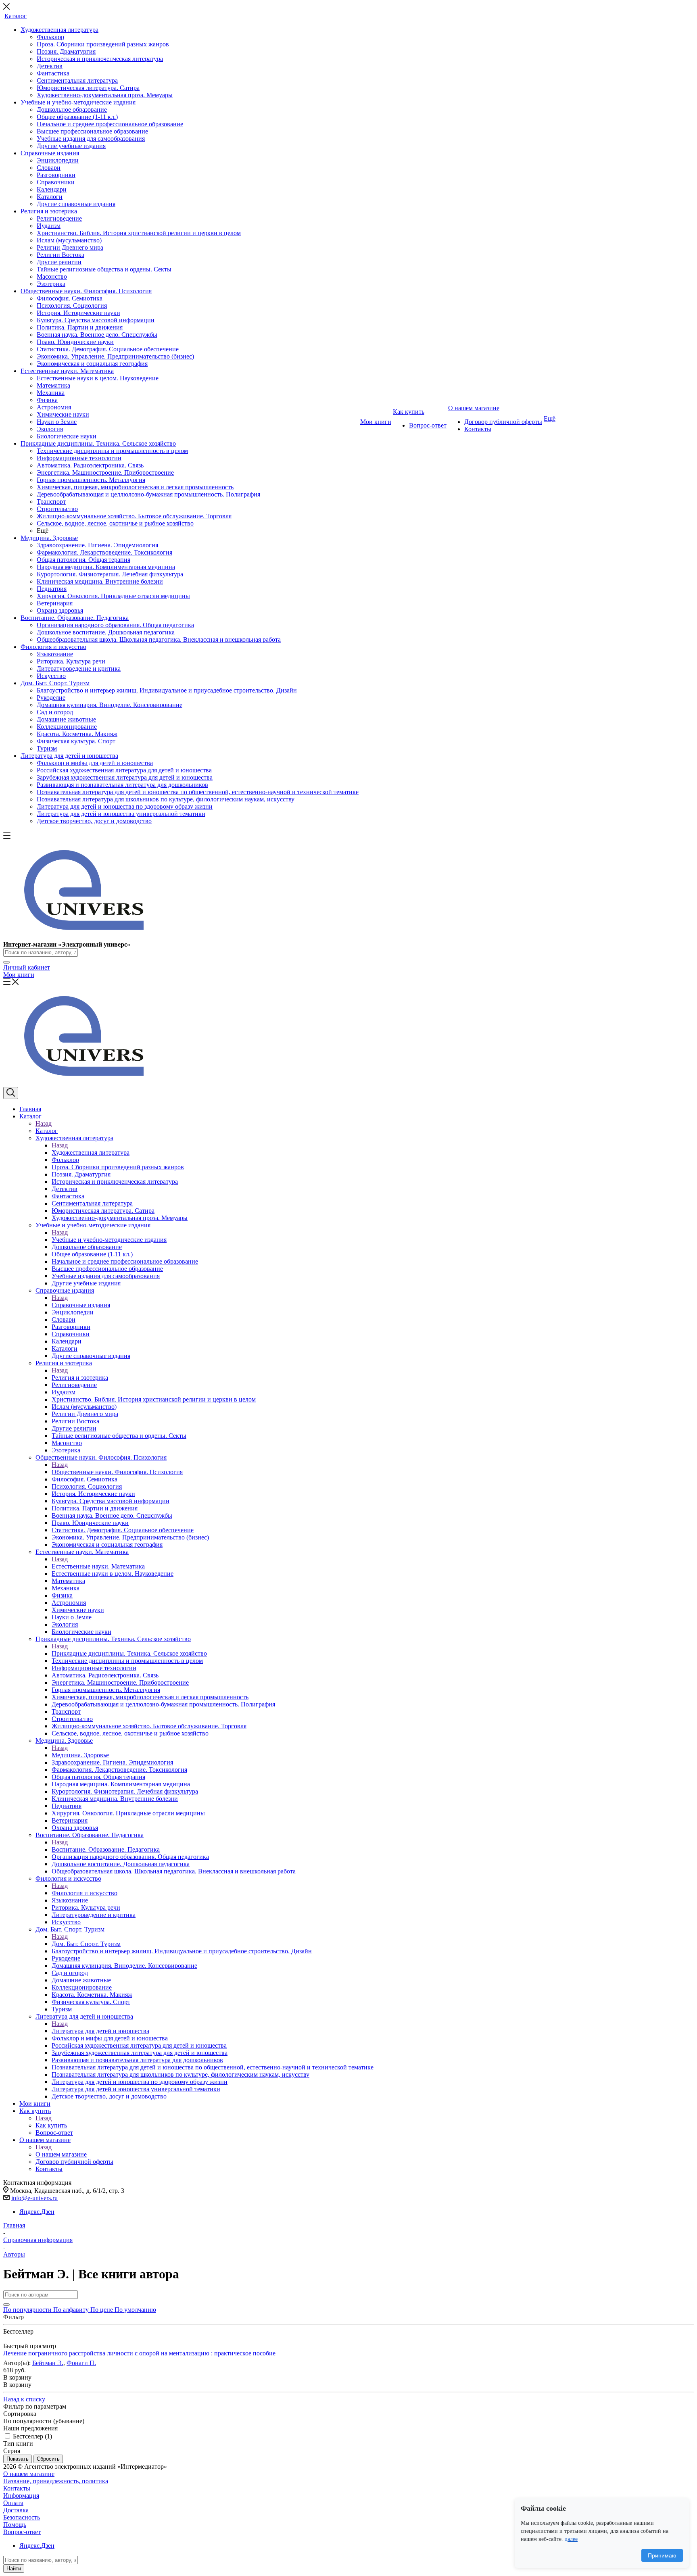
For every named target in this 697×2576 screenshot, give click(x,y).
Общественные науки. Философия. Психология (117, 1472)
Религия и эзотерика (80, 1378)
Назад (44, 1123)
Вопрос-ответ (22, 2532)
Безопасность (22, 2517)
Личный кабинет (27, 967)
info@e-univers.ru (34, 2198)
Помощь (15, 2525)
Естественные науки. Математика (98, 1566)
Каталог (47, 1131)
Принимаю (662, 2555)
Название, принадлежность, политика (56, 2481)
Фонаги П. (81, 2363)
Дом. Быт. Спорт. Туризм (86, 1944)
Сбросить (48, 2459)
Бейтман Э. (48, 2363)
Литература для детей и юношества (100, 2031)
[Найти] (6, 962)
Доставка (16, 2510)
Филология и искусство (85, 1893)
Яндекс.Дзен (37, 2212)
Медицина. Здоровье (80, 1755)
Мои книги (19, 975)
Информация (21, 2496)
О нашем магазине (61, 2154)
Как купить (51, 2125)
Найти (14, 2569)
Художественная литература (91, 1152)
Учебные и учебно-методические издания (109, 1240)
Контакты (17, 2488)
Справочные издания (81, 1305)
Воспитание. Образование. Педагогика (106, 1849)
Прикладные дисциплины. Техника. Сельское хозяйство (129, 1653)
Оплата (13, 2503)
